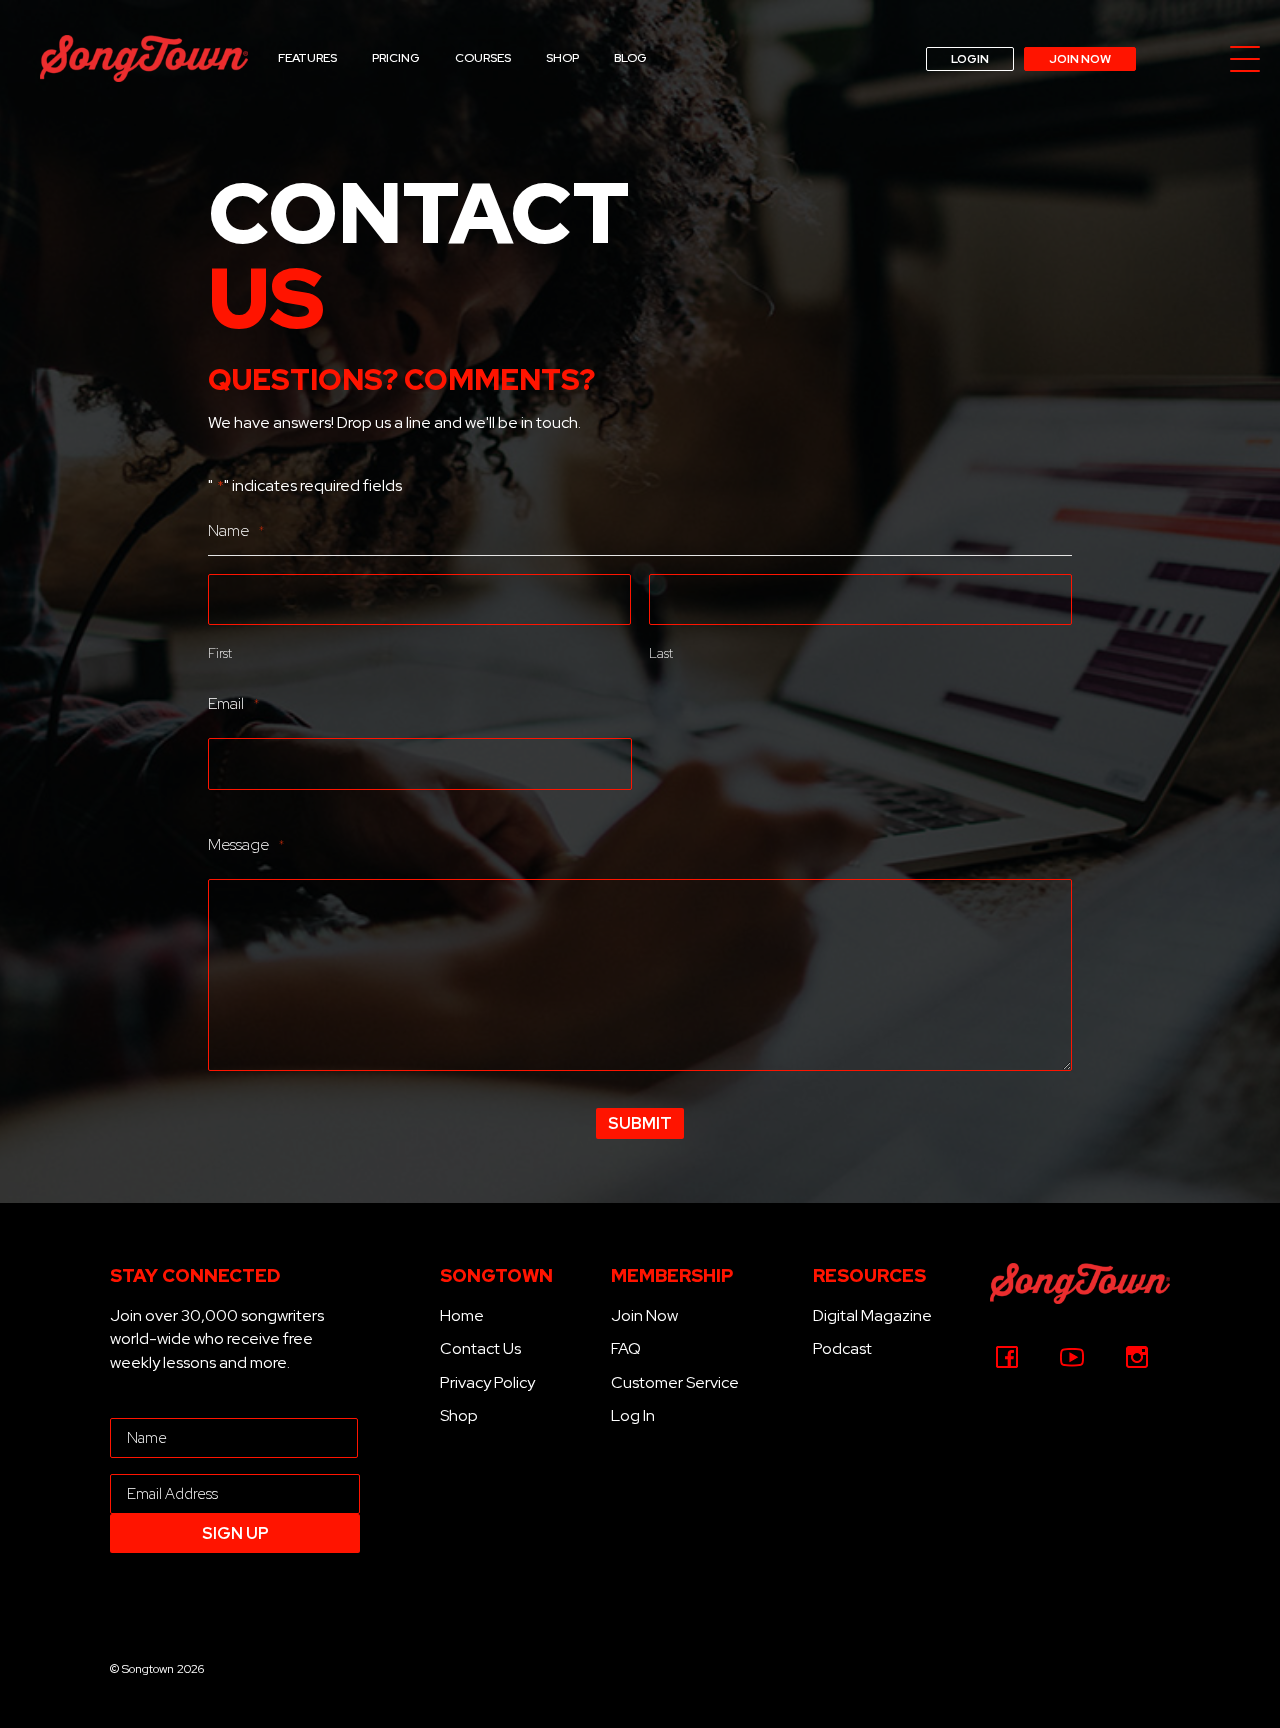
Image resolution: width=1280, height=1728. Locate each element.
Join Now (644, 1315)
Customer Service (675, 1382)
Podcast (842, 1348)
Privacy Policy (487, 1382)
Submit (640, 1123)
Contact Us (480, 1348)
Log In (633, 1415)
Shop (459, 1415)
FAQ (626, 1348)
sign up (235, 1533)
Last (661, 653)
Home (462, 1315)
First (220, 653)
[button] (1245, 60)
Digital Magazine (872, 1315)
